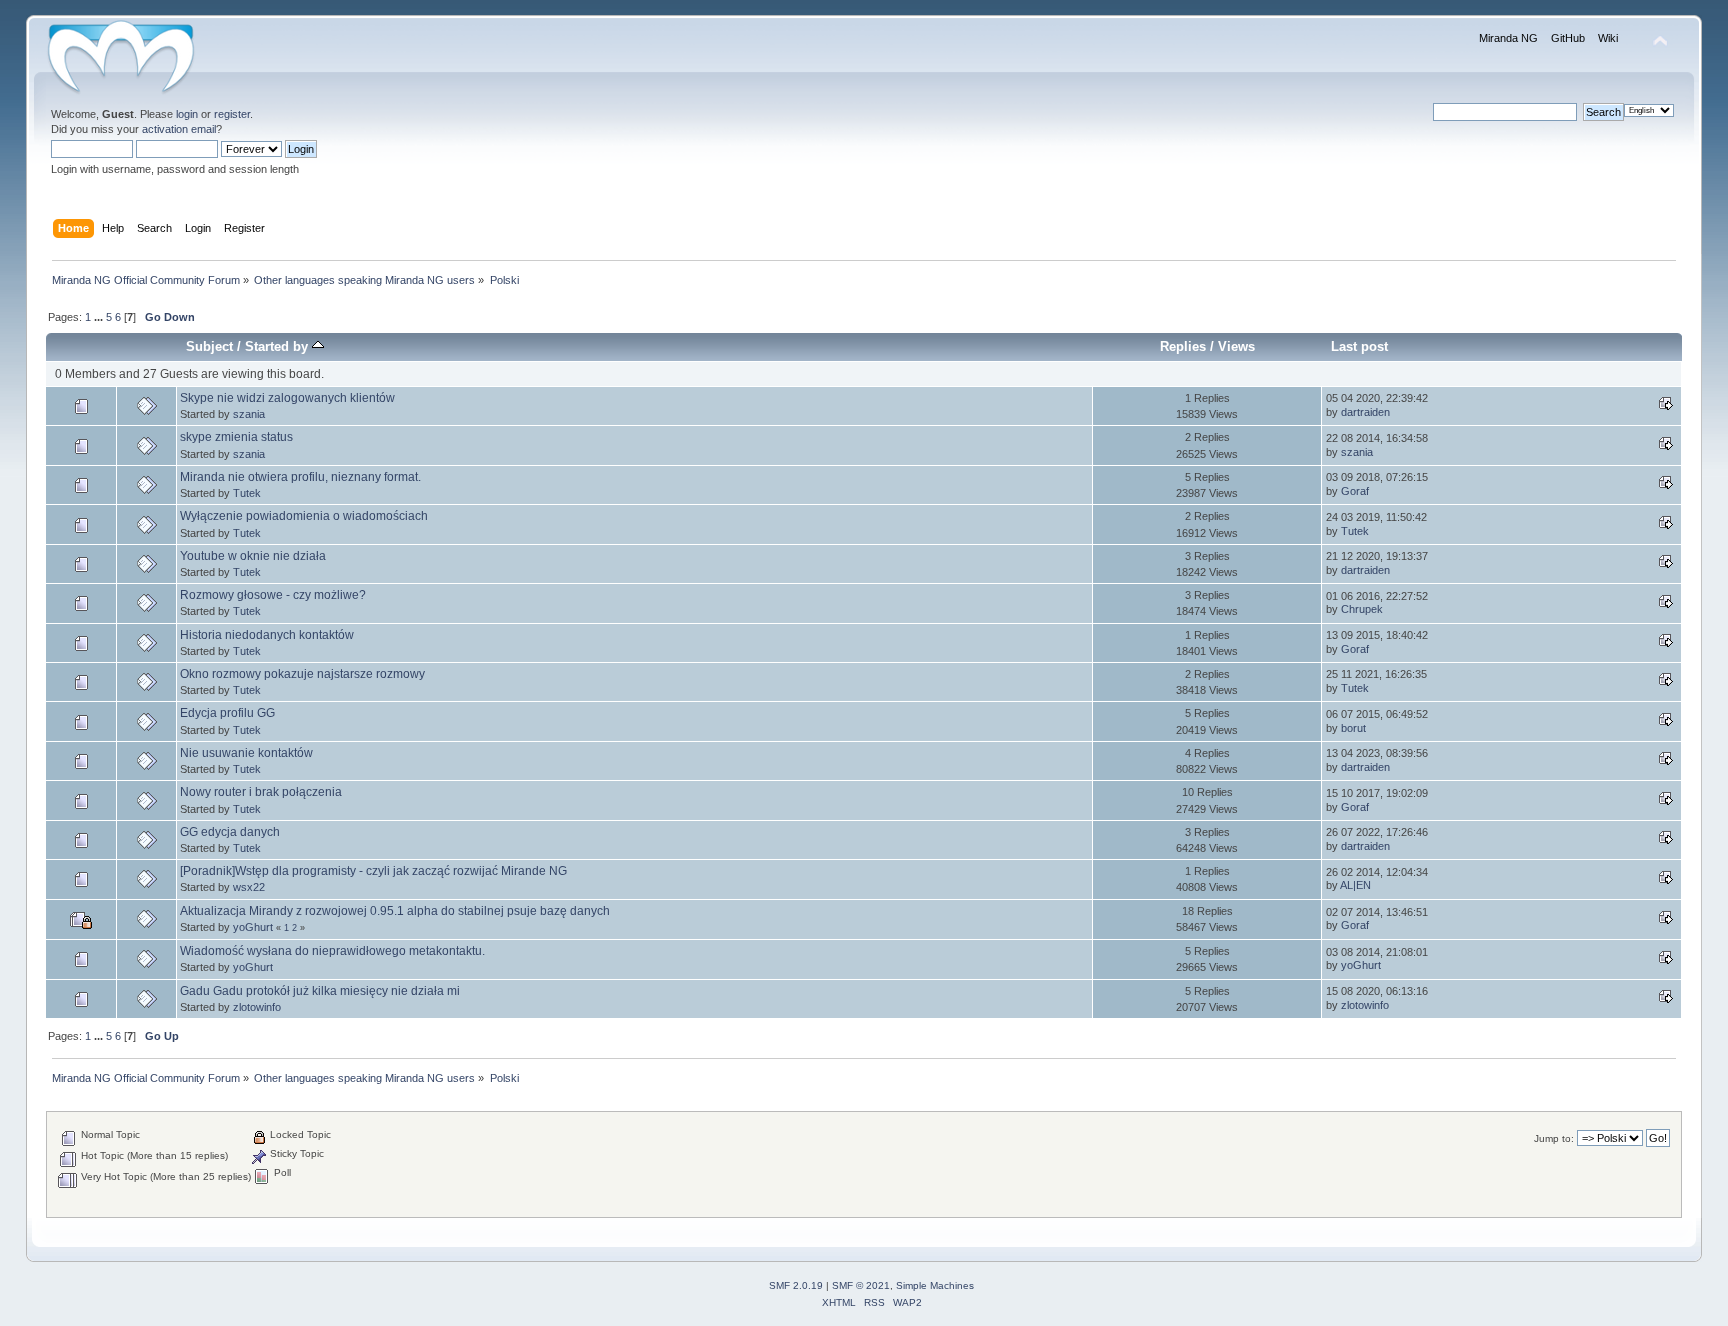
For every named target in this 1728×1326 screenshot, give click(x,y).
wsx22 (249, 887)
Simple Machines (935, 1285)
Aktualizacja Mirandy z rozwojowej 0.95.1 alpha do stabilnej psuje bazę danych (395, 911)
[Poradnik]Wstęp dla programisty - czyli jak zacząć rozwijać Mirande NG (373, 871)
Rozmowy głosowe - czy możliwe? (273, 595)
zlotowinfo (257, 1007)
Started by (278, 346)
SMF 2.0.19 (796, 1285)
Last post (1359, 346)
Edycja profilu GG (227, 713)
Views (1236, 346)
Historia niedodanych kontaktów (267, 635)
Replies (1183, 346)
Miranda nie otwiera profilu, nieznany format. (300, 477)
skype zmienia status (236, 437)
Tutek (247, 493)
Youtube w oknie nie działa (253, 556)
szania (249, 414)
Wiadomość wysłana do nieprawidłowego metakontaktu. (332, 951)
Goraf (1355, 491)
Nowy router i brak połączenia (261, 792)
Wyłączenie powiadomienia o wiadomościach (304, 516)
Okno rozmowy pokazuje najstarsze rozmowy (302, 674)
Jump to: (1554, 1138)
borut (1353, 728)
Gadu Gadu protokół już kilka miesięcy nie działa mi (320, 991)
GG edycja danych (230, 832)
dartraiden (1365, 412)
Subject (209, 346)
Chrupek (1362, 609)
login (187, 114)
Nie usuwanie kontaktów (246, 753)
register (232, 114)
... (100, 317)
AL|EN (1355, 885)
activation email (179, 129)
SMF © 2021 (861, 1285)
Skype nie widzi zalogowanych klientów (287, 398)
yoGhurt (253, 927)
